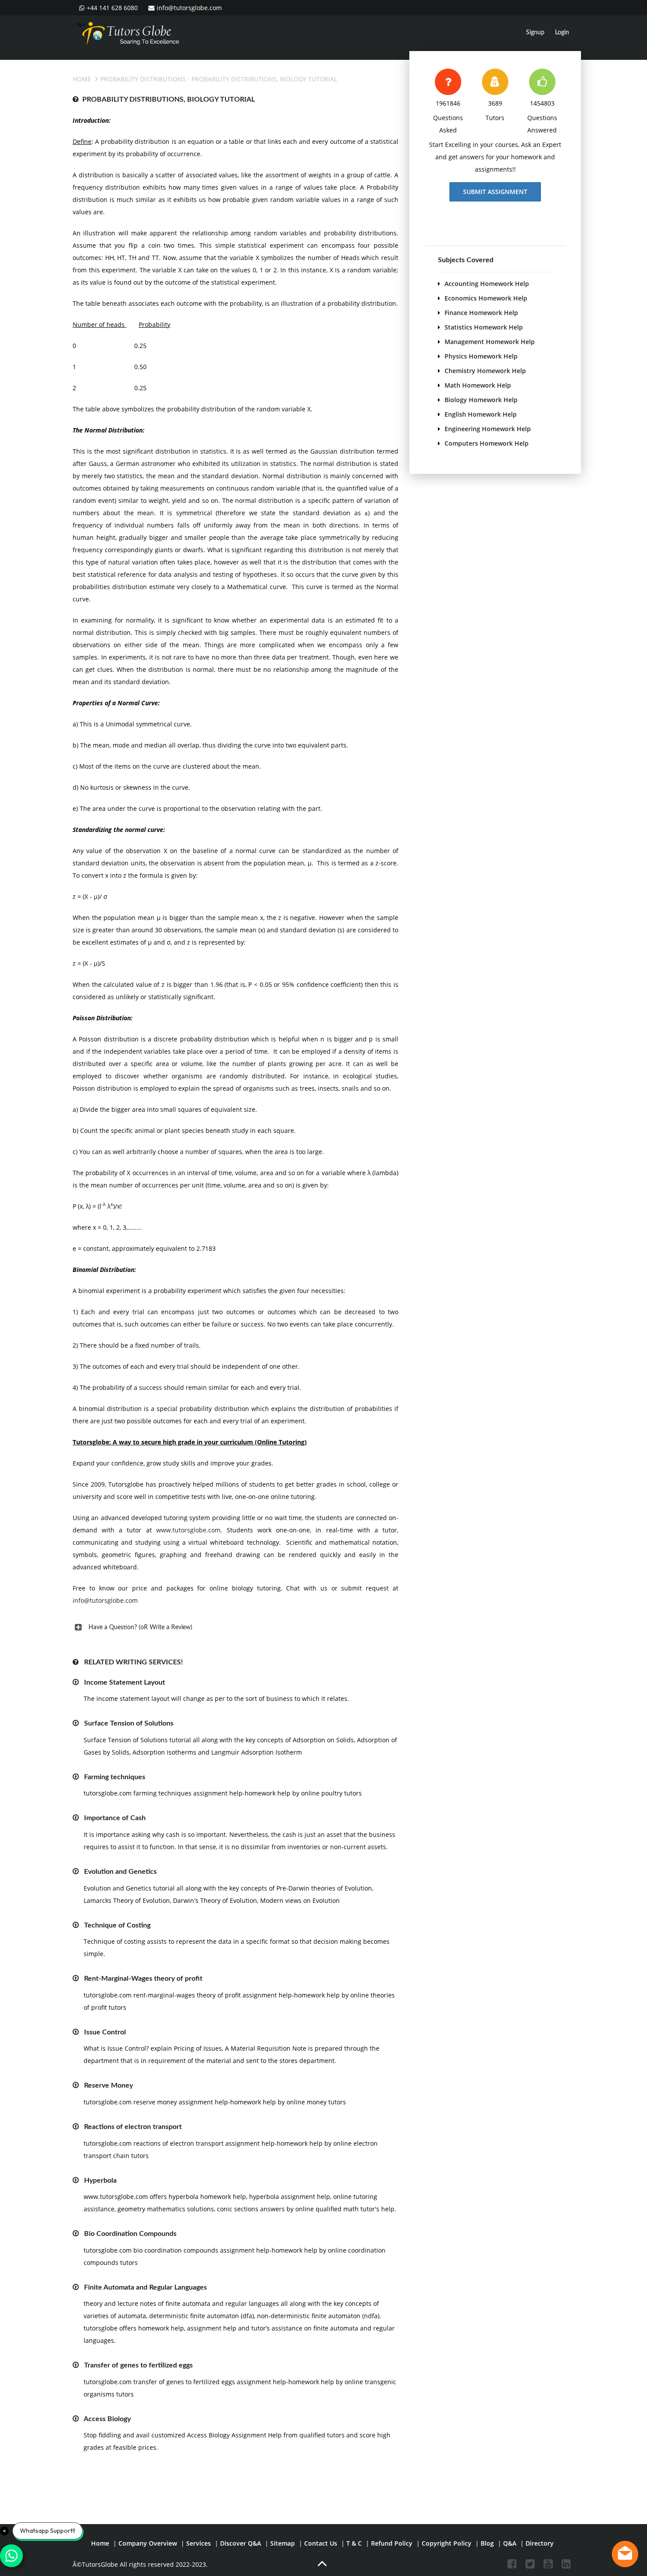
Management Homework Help (490, 342)
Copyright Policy (447, 2543)
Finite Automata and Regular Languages (145, 2287)
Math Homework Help (478, 385)
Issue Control (105, 2032)
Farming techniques (115, 1777)
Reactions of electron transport (133, 2127)
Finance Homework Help (481, 313)
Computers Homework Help (487, 443)
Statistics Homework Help (484, 327)
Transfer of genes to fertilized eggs (138, 2365)
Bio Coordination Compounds (130, 2234)
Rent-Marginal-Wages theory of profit (143, 1979)
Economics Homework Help (486, 298)
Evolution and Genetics (120, 1872)
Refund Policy (392, 2543)
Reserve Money (108, 2085)
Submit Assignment (495, 192)
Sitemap (283, 2543)
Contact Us (321, 2543)
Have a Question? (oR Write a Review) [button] (140, 1627)
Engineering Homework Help (488, 429)
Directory (540, 2543)
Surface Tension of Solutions (129, 1723)
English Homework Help (481, 414)
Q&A (510, 2543)
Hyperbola (100, 2180)
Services (199, 2543)
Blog (487, 2543)
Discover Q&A (241, 2543)
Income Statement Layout (125, 1682)
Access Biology (107, 2419)
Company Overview (148, 2543)
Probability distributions (143, 79)
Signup (535, 33)
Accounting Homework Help (487, 284)
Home (82, 79)
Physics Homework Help (481, 356)
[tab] (235, 1627)
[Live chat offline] (625, 2554)
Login (562, 33)
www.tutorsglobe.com (188, 1530)
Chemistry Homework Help (485, 371)
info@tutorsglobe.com (189, 8)
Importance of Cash (115, 1818)
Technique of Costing (117, 1925)
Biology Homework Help (481, 400)
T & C (354, 2543)
